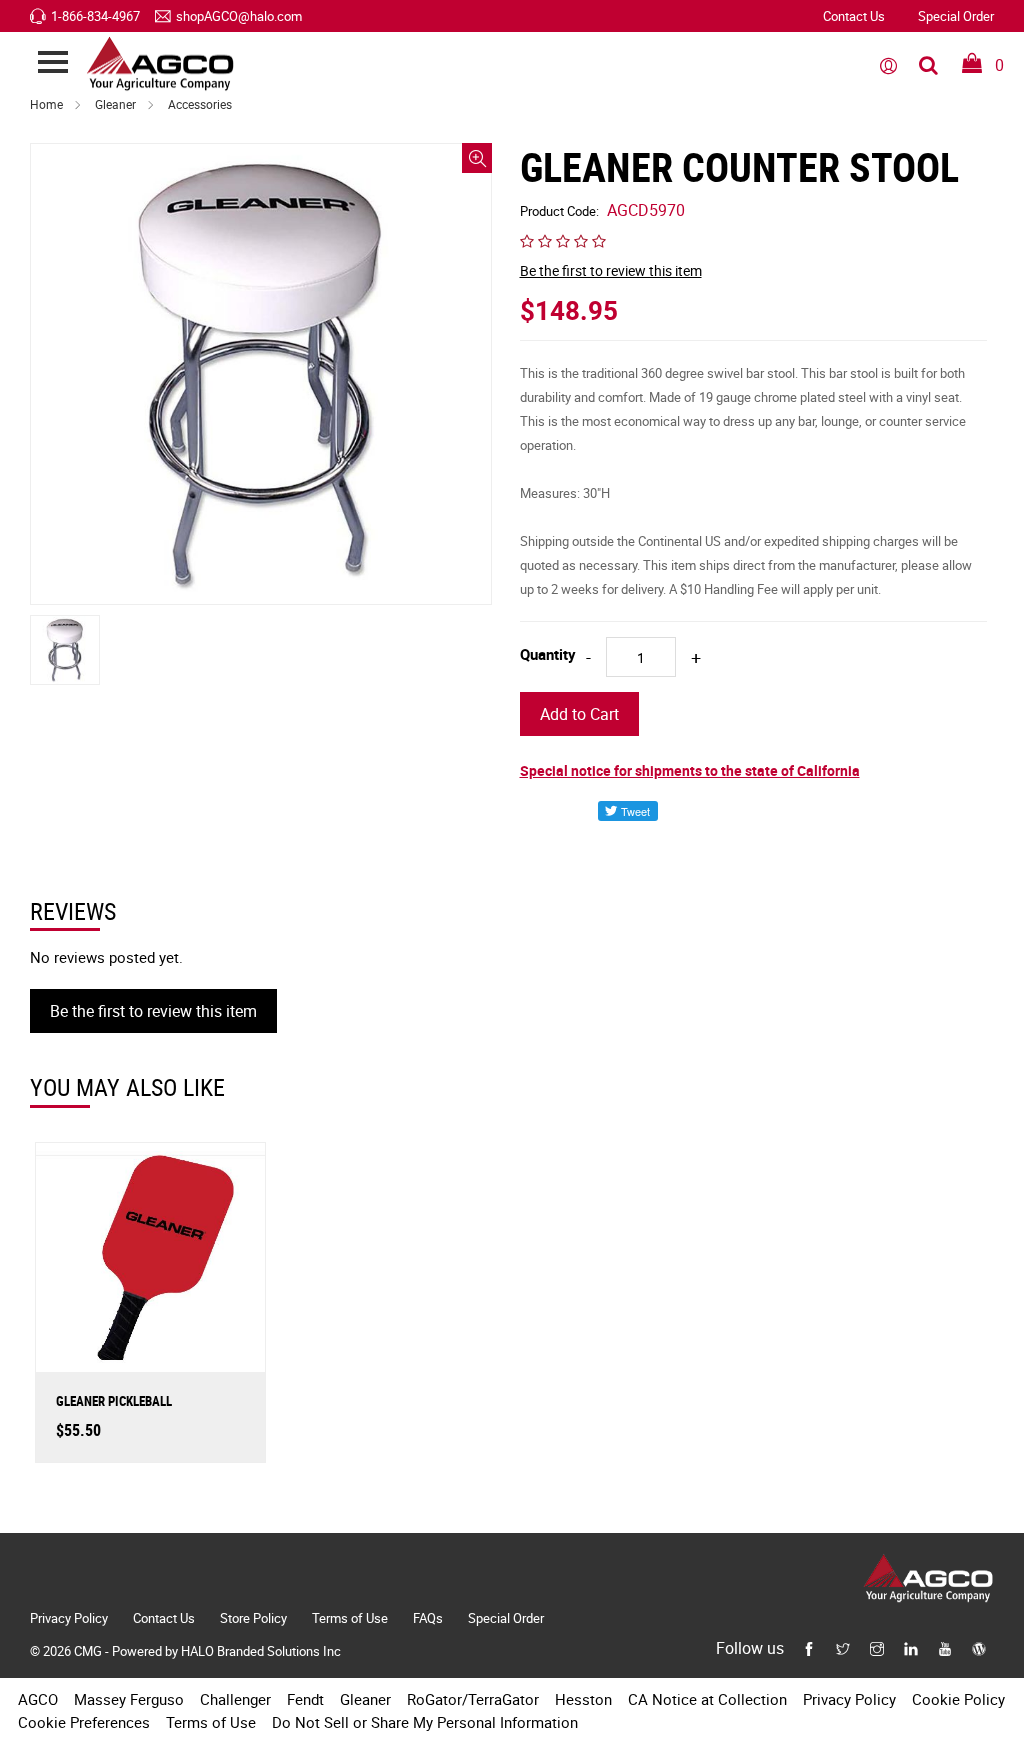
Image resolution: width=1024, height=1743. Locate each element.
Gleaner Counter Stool (739, 167)
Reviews (73, 911)
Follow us (750, 1648)
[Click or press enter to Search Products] (928, 64)
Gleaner (115, 104)
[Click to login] (888, 64)
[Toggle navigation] (52, 63)
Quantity (548, 654)
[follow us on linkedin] (911, 1647)
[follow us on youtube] (945, 1647)
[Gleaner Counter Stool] (261, 374)
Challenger (235, 1699)
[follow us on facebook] (809, 1647)
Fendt (305, 1699)
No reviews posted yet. (106, 957)
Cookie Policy (958, 1699)
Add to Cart (579, 714)
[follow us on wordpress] (979, 1647)
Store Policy (253, 1618)
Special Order (956, 16)
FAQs (428, 1618)
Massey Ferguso (129, 1699)
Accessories (200, 104)
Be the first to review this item (611, 270)
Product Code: (602, 210)
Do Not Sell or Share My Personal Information (425, 1722)
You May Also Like (127, 1087)
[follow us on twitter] (843, 1647)
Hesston (583, 1699)
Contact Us (854, 16)
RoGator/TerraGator (473, 1699)
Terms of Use (350, 1618)
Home (46, 104)
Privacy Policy (69, 1618)
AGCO (38, 1699)
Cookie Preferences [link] (84, 1722)
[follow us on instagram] (877, 1647)
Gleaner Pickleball (114, 1401)
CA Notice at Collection (707, 1699)
